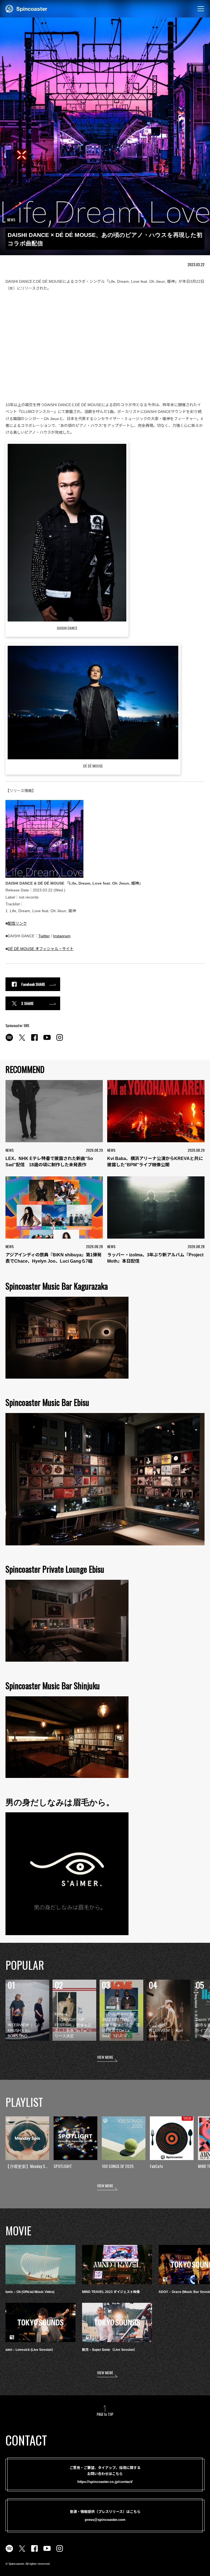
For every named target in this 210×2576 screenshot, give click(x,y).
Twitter (44, 936)
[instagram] (60, 1040)
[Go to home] (26, 8)
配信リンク (17, 923)
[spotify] (9, 1040)
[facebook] (34, 1040)
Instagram (62, 936)
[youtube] (47, 1040)
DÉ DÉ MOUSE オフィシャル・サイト (41, 949)
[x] (22, 1040)
